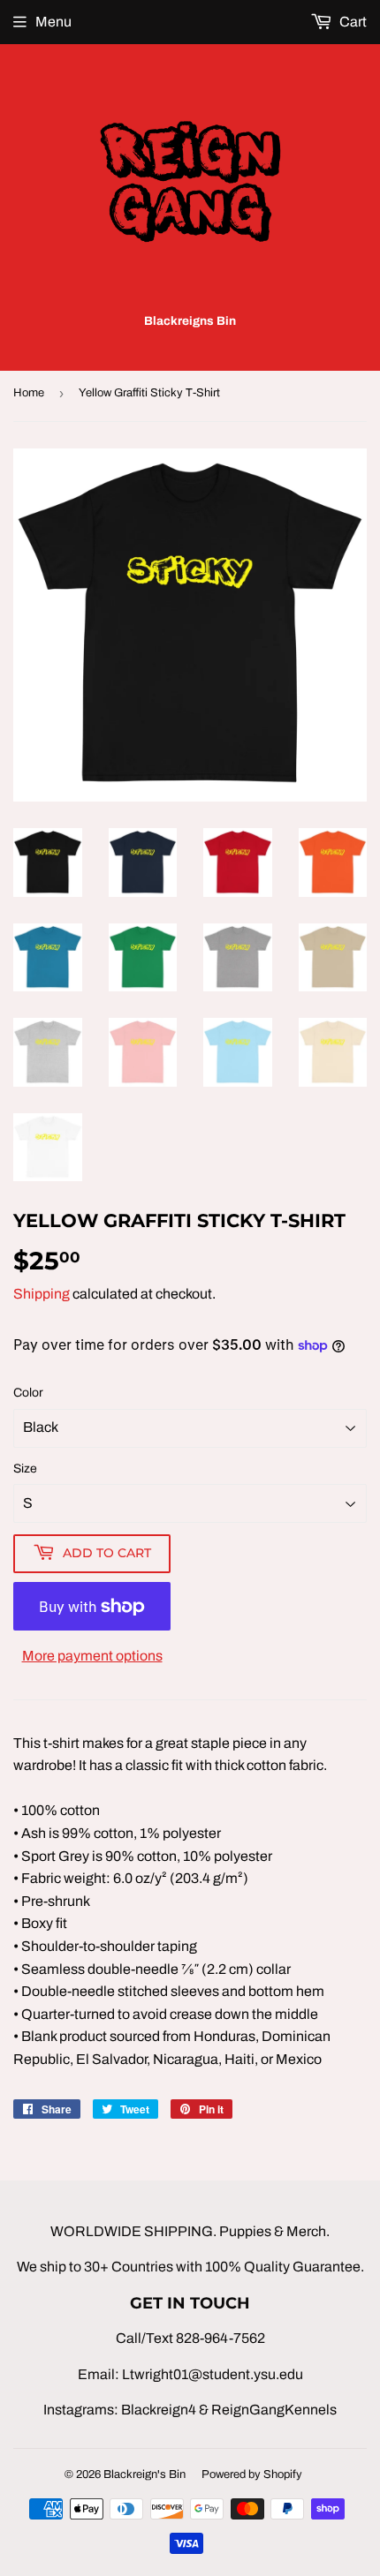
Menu (53, 22)
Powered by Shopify (252, 2474)
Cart (352, 22)
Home (29, 393)
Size (25, 1469)
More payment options (92, 1656)
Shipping (42, 1294)
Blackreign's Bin (144, 2474)
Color (28, 1393)
